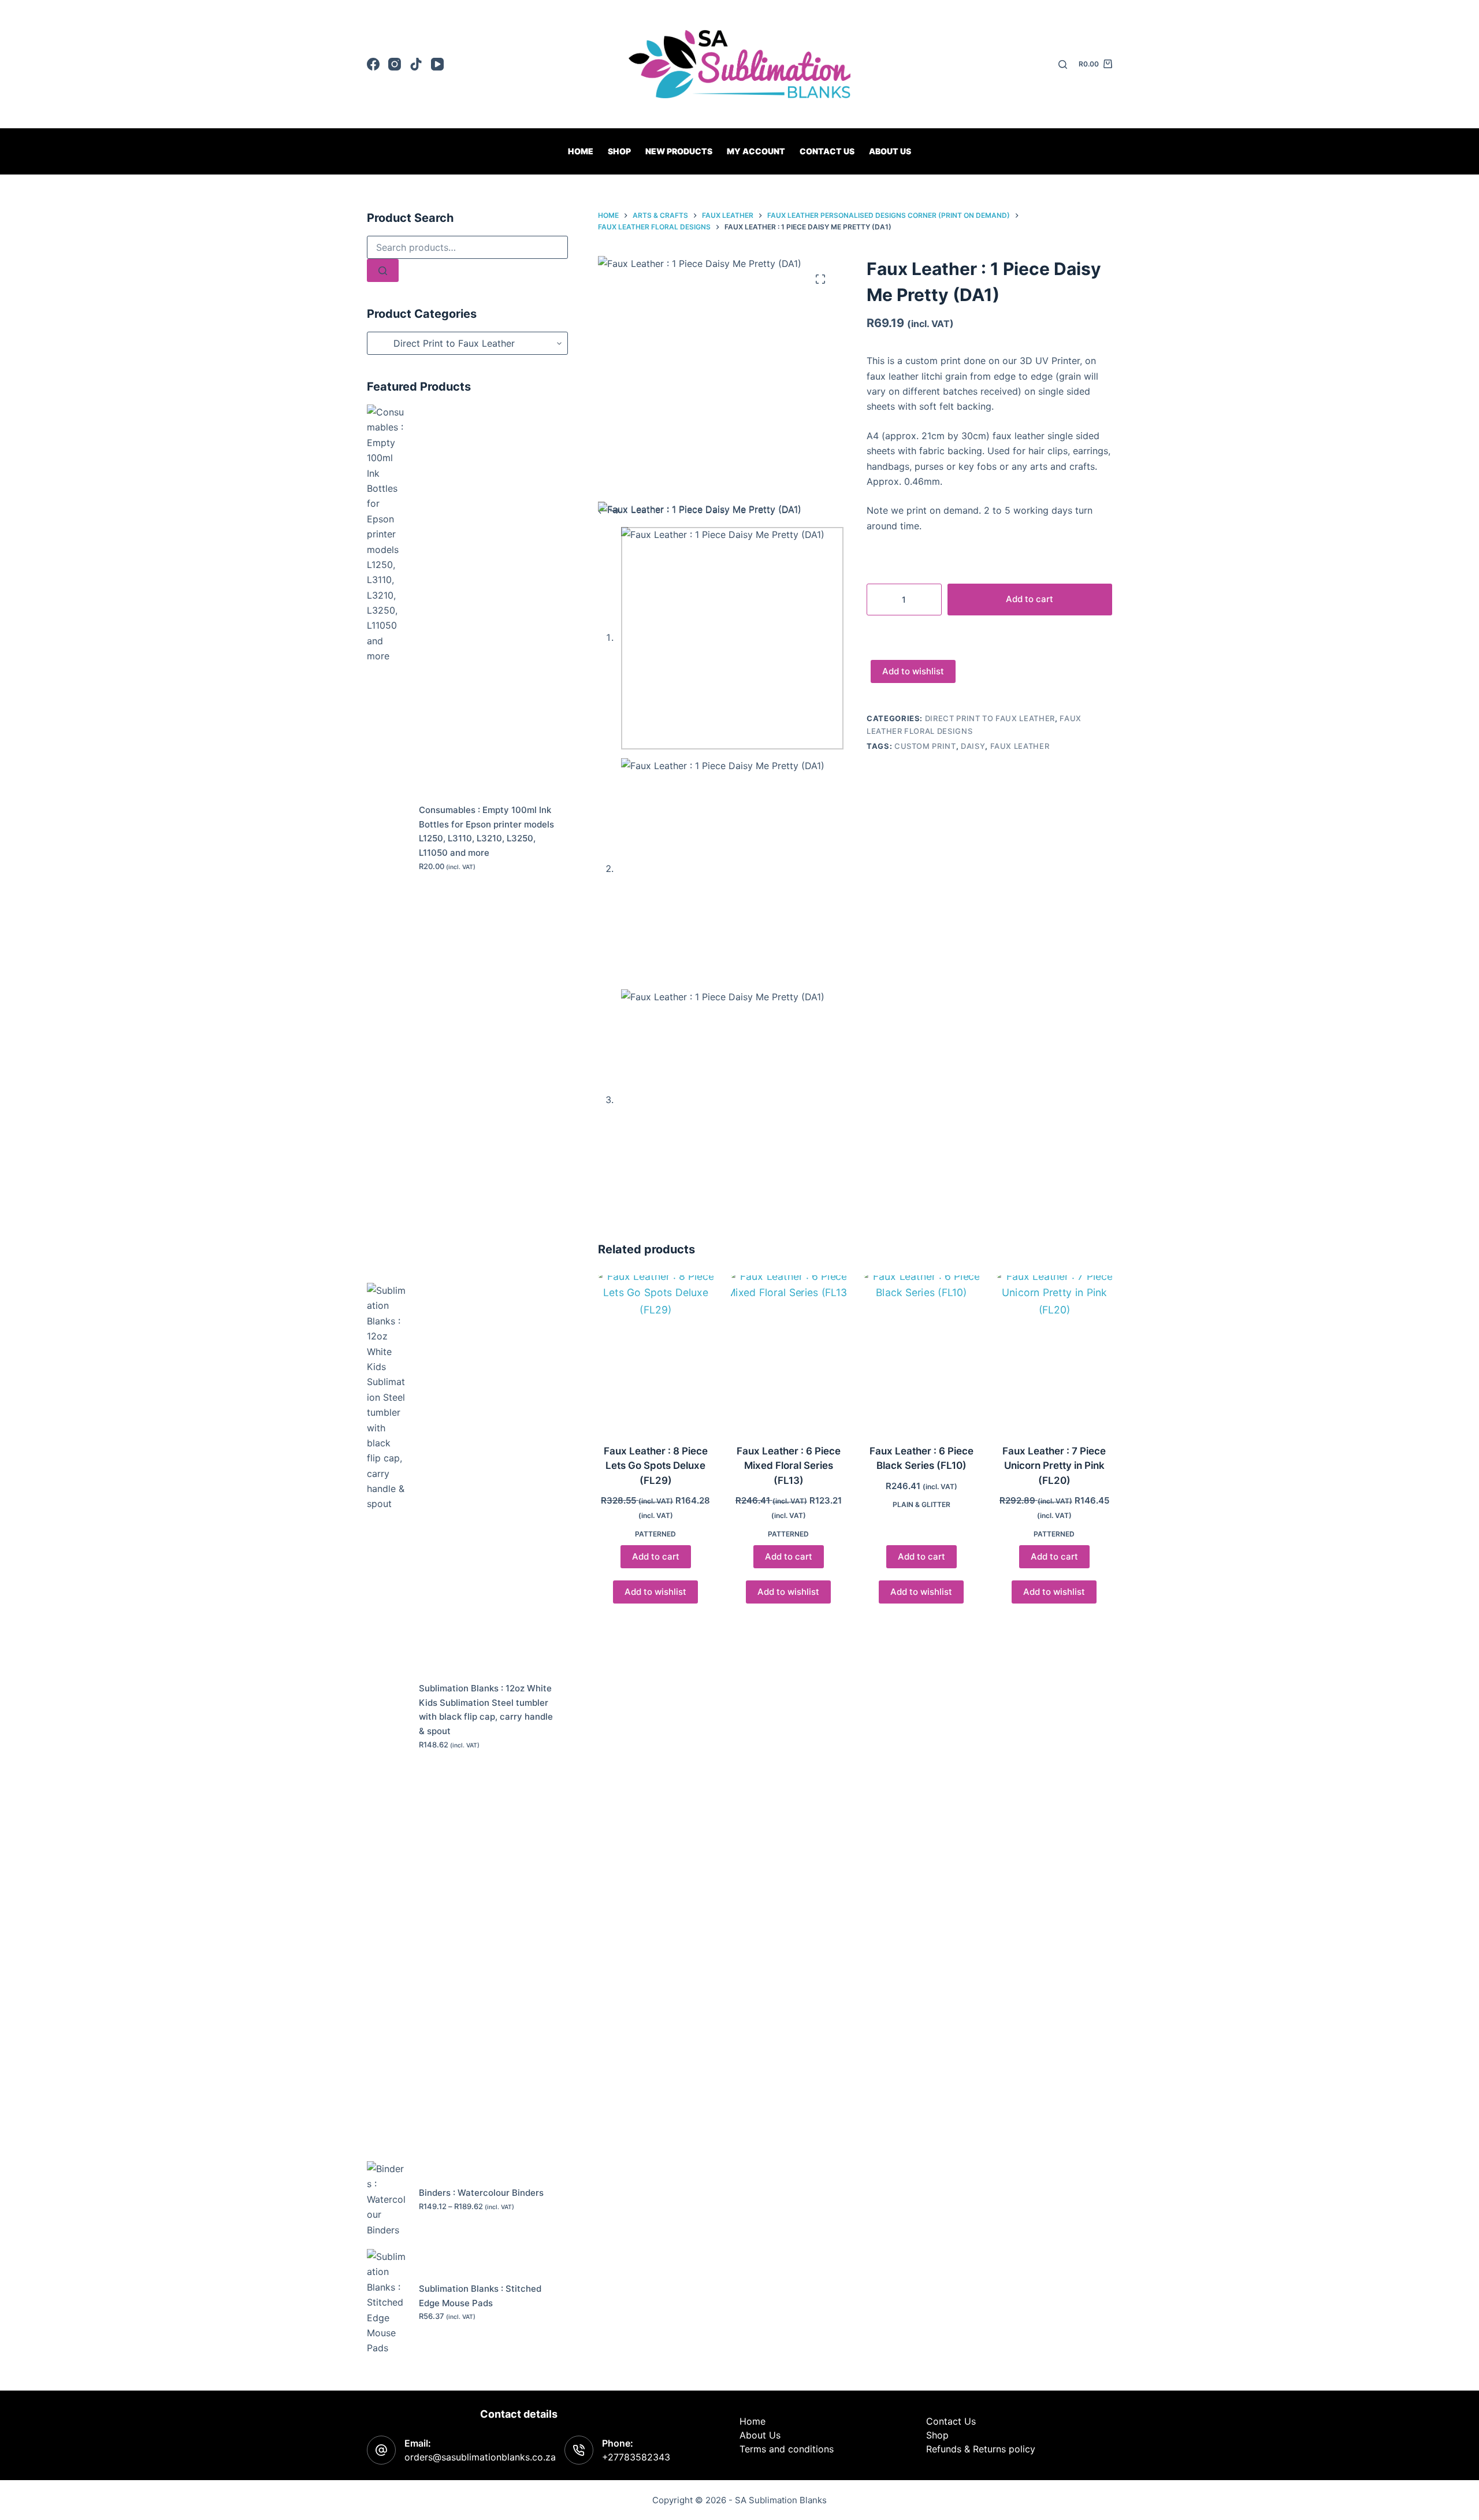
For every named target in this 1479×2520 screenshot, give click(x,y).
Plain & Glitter (921, 1504)
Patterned (655, 1534)
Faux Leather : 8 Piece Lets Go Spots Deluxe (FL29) (656, 1466)
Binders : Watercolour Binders (481, 2193)
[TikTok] (416, 64)
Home (581, 151)
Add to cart (1030, 599)
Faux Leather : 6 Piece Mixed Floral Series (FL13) (789, 1466)
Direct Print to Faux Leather (990, 718)
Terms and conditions (787, 2449)
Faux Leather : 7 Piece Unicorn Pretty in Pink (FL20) (1054, 1466)
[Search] (1063, 64)
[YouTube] (437, 64)
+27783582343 (636, 2457)
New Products (679, 151)
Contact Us (951, 2421)
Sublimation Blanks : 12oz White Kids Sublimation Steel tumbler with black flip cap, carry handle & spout (486, 1710)
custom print (925, 746)
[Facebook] (373, 64)
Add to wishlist (913, 671)
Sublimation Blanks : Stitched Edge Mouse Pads (480, 2296)
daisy (973, 746)
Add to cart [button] (656, 1556)
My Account (756, 151)
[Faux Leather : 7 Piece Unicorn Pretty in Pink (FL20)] (1054, 1352)
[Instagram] (395, 64)
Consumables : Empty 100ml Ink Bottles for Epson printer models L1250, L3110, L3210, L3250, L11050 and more (486, 831)
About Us (890, 151)
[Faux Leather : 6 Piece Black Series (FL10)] (921, 1352)
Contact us (827, 151)
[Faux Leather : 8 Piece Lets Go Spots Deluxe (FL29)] (656, 1352)
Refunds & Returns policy (981, 2449)
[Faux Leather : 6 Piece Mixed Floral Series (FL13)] (789, 1352)
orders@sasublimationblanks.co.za (480, 2457)
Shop (619, 151)
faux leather (1020, 746)
